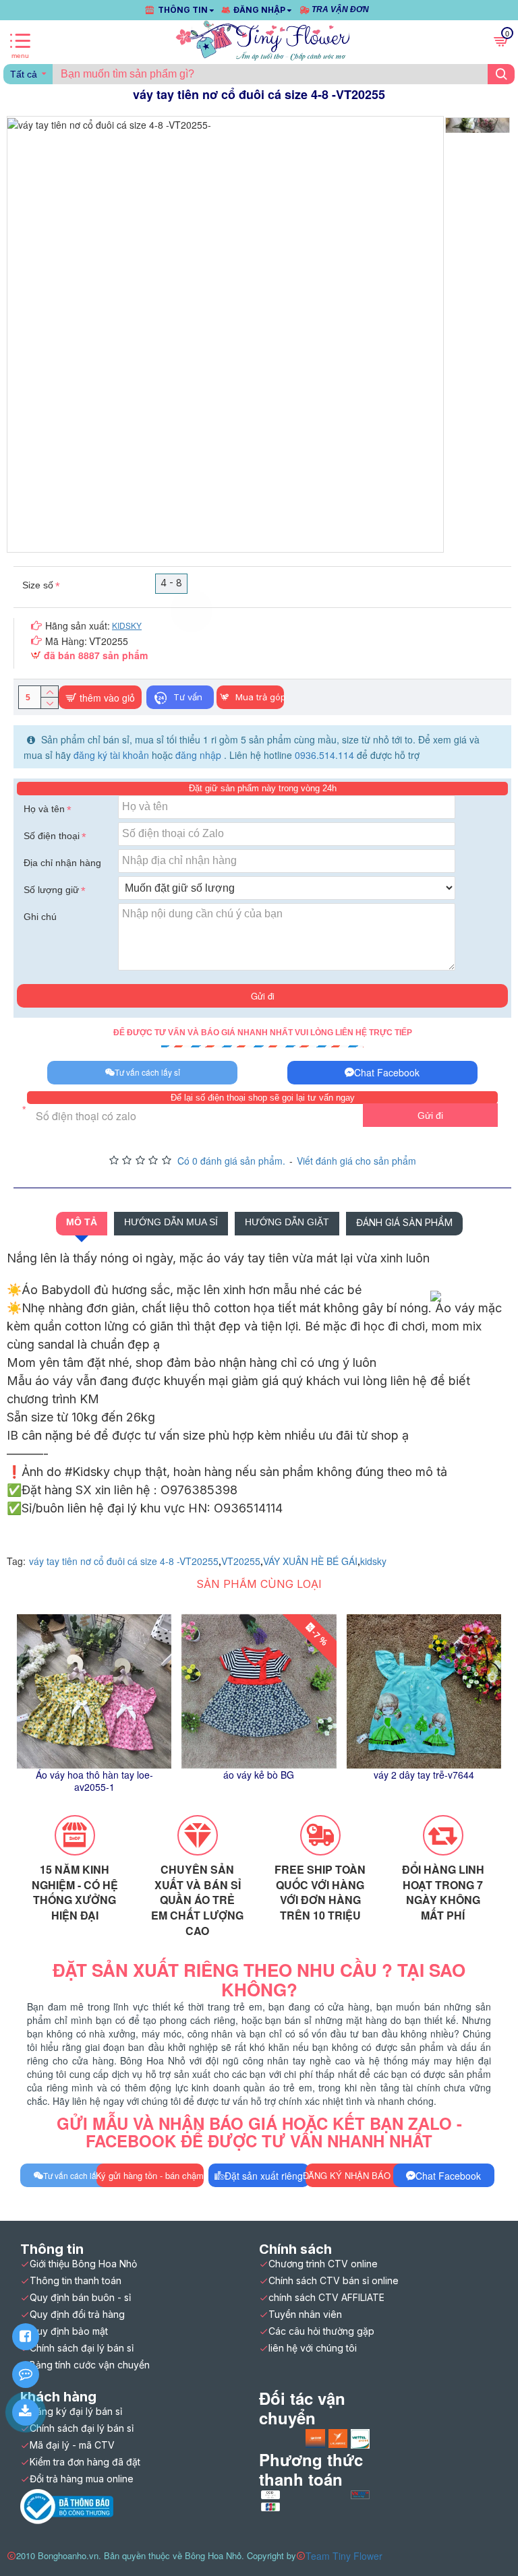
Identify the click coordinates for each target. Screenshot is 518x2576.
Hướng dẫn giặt (287, 1222)
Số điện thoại (52, 836)
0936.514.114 (324, 755)
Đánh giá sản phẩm (404, 1222)
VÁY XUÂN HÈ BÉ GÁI (310, 1561)
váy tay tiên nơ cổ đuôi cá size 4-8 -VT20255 (124, 1561)
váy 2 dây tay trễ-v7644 (424, 1775)
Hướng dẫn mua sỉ (171, 1222)
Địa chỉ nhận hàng (62, 863)
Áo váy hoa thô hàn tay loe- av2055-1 (94, 1781)
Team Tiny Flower (344, 2556)
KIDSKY (127, 625)
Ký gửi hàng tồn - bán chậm (150, 2175)
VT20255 (241, 1561)
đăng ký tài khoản (113, 755)
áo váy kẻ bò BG (259, 1775)
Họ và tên (44, 809)
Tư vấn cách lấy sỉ (147, 1072)
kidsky (373, 1561)
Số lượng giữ (51, 890)
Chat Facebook (387, 1072)
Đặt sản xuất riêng (264, 2176)
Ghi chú (40, 917)
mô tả (82, 1222)
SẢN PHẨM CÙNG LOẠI (259, 1584)
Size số (38, 585)
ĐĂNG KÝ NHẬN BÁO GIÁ (356, 2175)
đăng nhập (200, 755)
